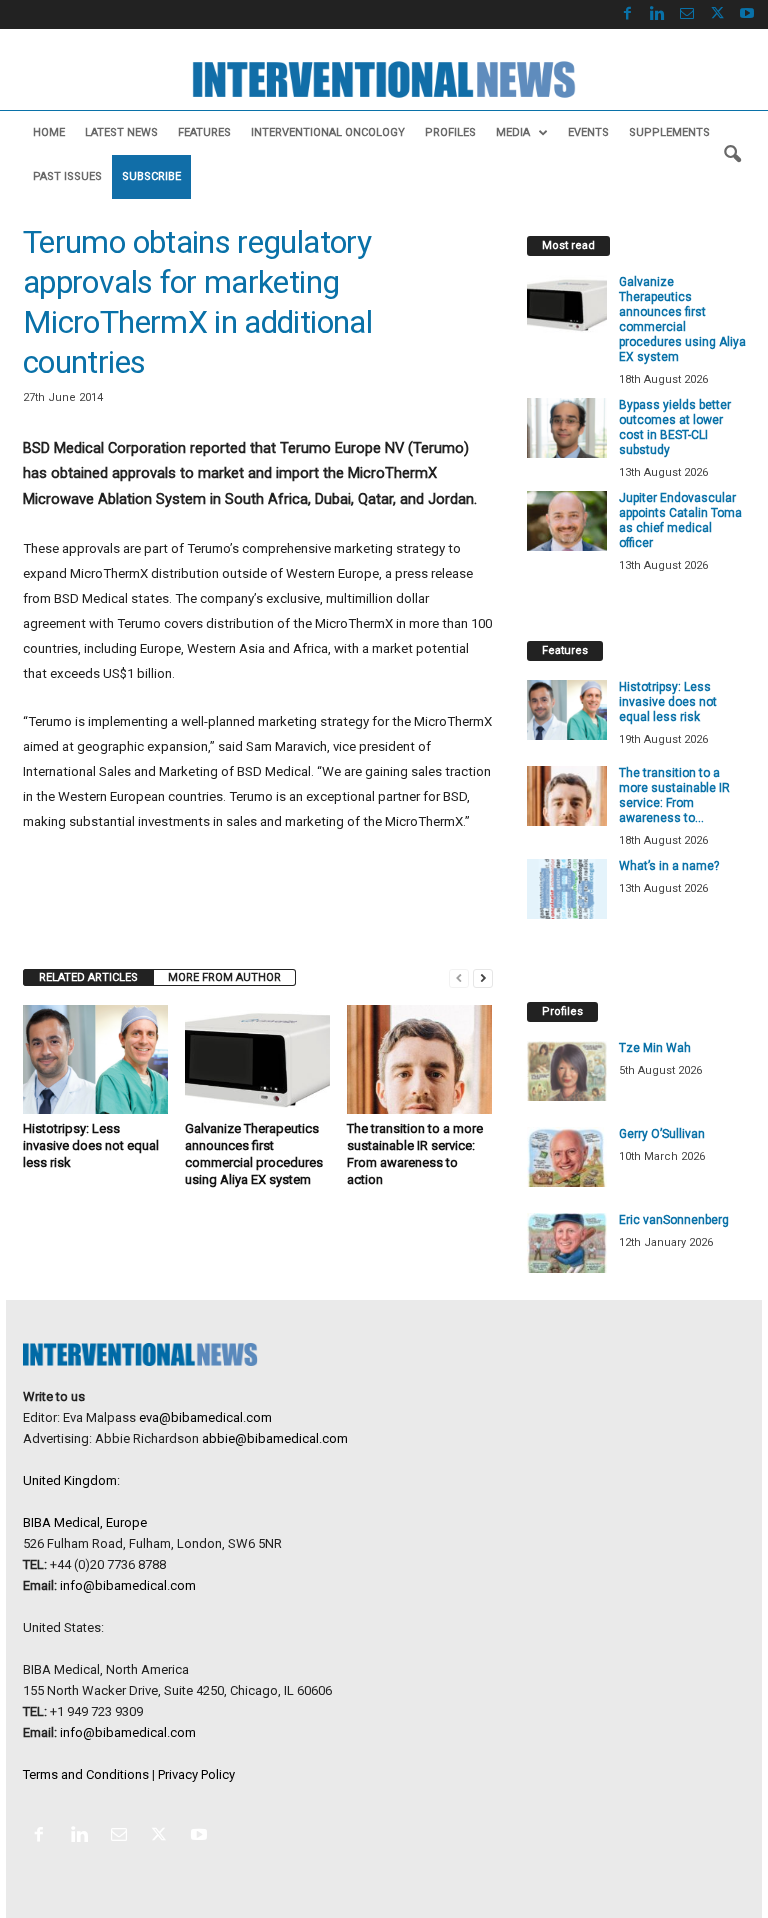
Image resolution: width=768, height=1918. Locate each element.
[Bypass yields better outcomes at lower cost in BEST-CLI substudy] (567, 428)
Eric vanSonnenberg (674, 1220)
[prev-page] (459, 977)
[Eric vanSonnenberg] (567, 1243)
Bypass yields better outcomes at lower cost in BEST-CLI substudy (675, 427)
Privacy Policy (196, 1774)
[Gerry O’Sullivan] (567, 1157)
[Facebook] (627, 14)
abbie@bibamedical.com (275, 1438)
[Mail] (687, 14)
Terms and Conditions (86, 1774)
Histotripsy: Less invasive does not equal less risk (91, 1145)
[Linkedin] (657, 14)
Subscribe (151, 176)
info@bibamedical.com (128, 1585)
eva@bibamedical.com (205, 1417)
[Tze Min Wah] (567, 1071)
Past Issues (67, 176)
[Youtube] (747, 14)
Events (588, 132)
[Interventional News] (384, 79)
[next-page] (483, 977)
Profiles (450, 132)
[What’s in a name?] (567, 889)
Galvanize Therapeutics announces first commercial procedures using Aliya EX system (682, 319)
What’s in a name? (669, 866)
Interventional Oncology (328, 132)
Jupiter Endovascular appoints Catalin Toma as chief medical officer (680, 520)
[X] (717, 14)
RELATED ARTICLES (88, 977)
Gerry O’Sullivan (662, 1134)
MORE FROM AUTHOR (224, 977)
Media (513, 132)
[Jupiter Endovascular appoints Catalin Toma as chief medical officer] (567, 521)
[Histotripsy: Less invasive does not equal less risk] (95, 1059)
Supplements (669, 132)
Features (204, 132)
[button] (732, 155)
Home (49, 132)
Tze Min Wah (655, 1048)
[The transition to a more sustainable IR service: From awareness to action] (419, 1059)
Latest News (121, 132)
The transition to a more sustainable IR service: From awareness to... (674, 795)
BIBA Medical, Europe (85, 1522)
